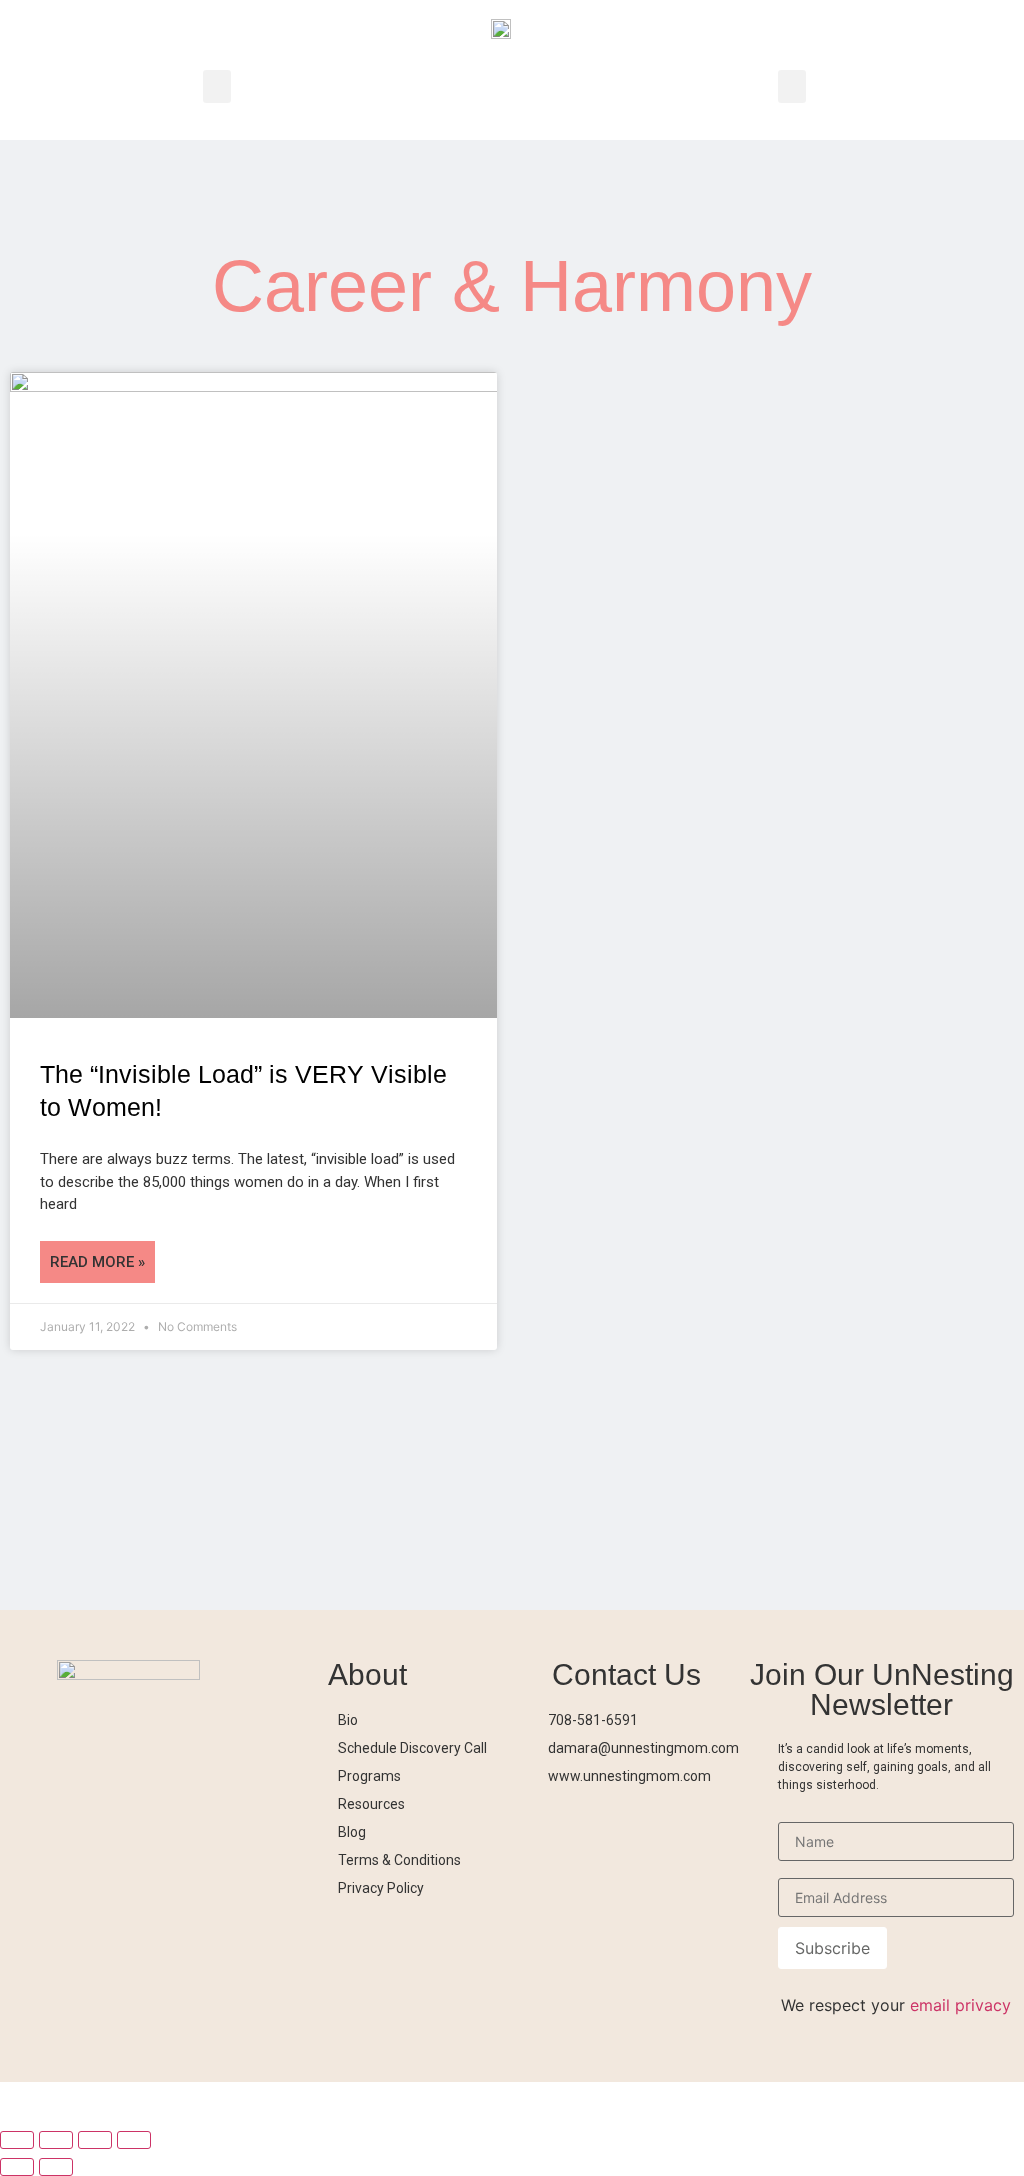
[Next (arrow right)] (56, 2167)
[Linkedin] (674, 1821)
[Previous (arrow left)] (17, 2167)
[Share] (95, 2140)
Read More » (97, 1262)
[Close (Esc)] (134, 2140)
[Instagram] (557, 1821)
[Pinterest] (596, 1821)
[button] (217, 86)
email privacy (960, 2005)
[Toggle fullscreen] (56, 2140)
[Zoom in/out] (17, 2140)
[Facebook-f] (635, 1821)
